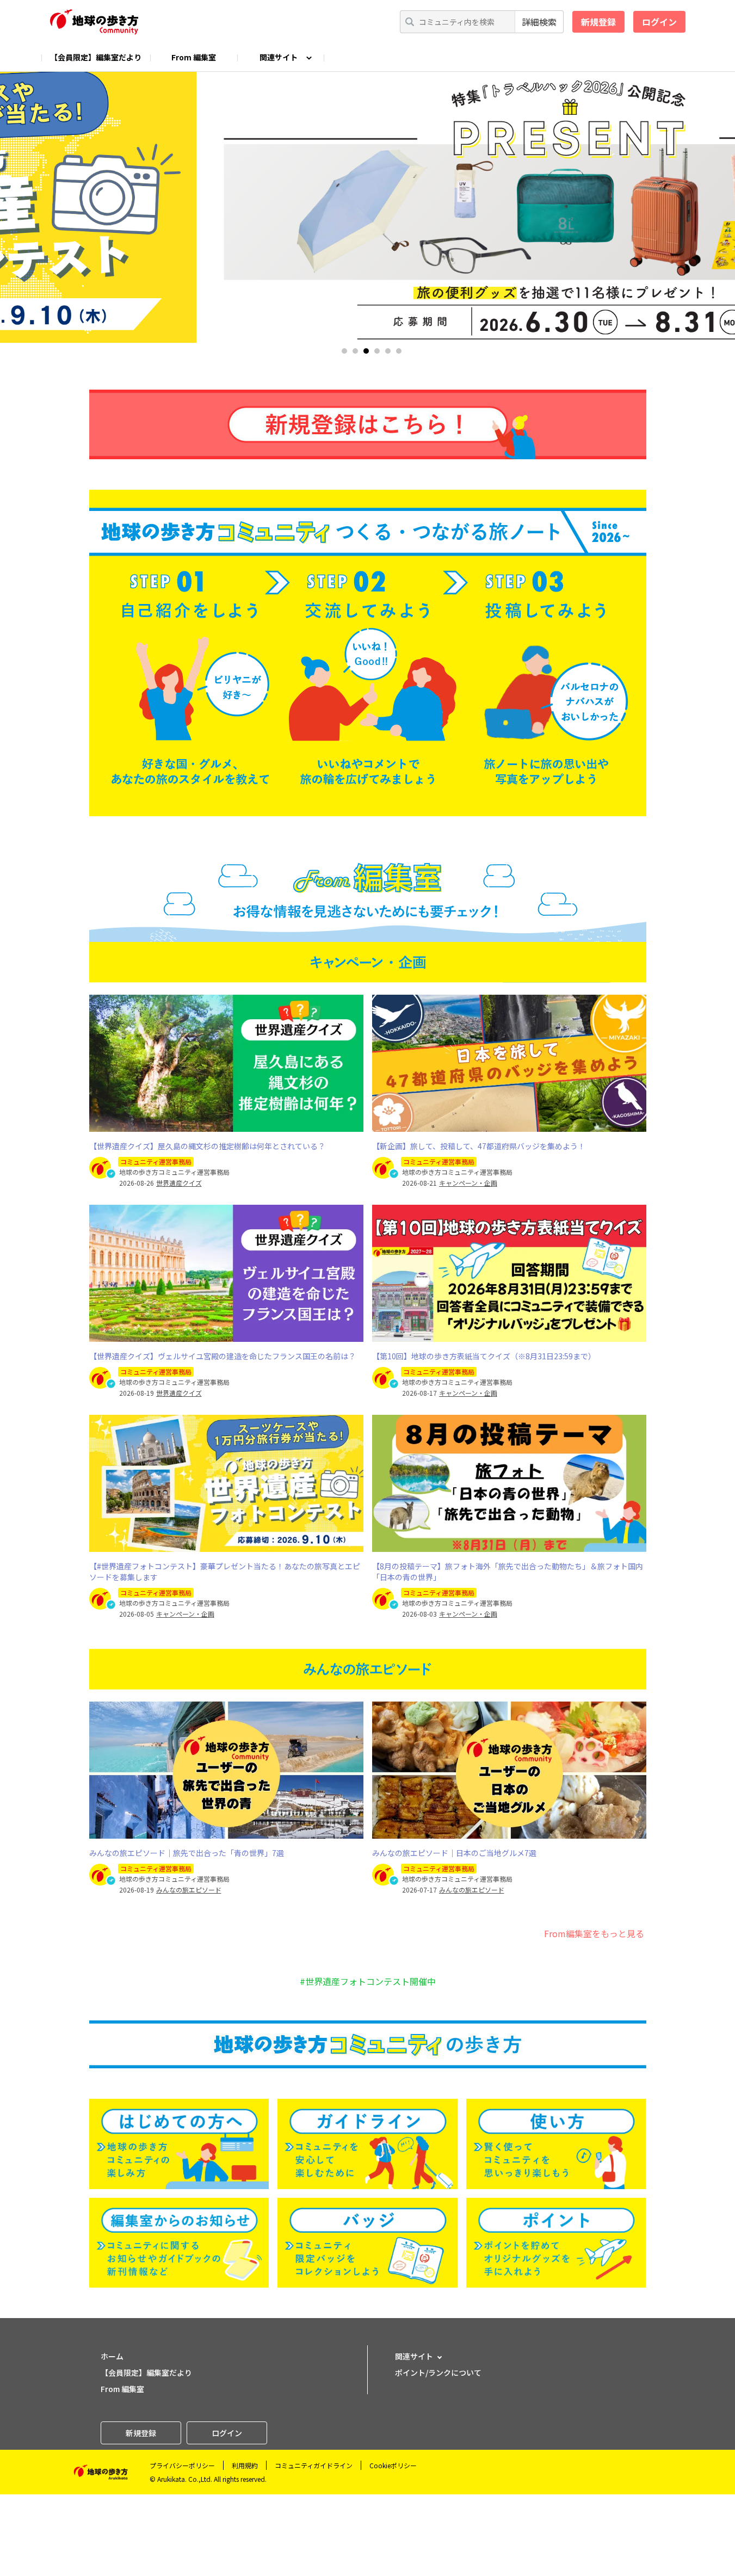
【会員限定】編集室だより (96, 57)
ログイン (659, 22)
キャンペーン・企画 (468, 1183)
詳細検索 (539, 22)
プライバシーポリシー (182, 2465)
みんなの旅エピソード (189, 1890)
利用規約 (245, 2465)
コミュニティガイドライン (314, 2465)
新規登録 (598, 22)
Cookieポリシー (393, 2465)
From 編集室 (194, 57)
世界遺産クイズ (179, 1183)
